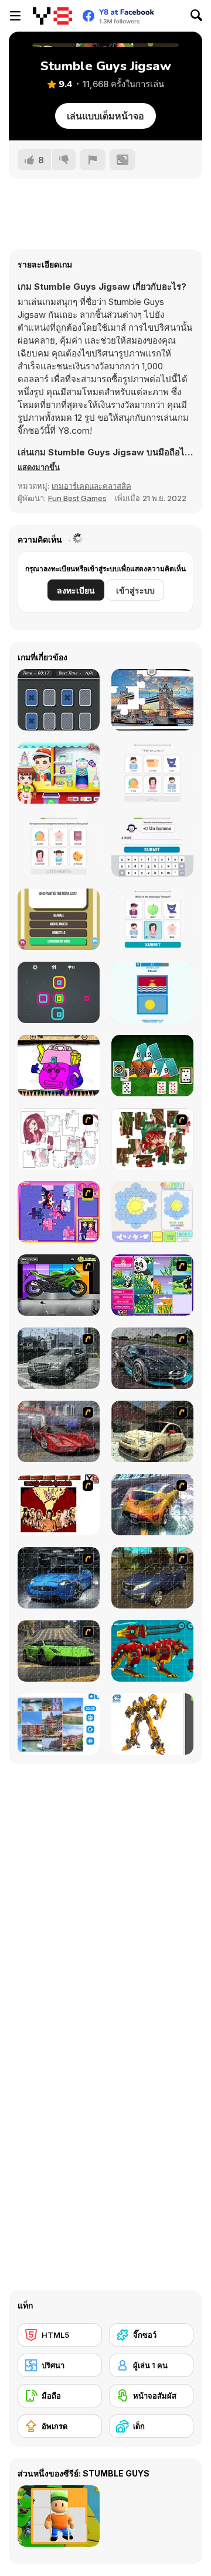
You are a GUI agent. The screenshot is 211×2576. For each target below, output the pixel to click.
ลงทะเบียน (76, 590)
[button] (39, 467)
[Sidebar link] (15, 16)
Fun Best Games (77, 498)
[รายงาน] (93, 160)
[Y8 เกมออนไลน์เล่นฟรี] (52, 16)
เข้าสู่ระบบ (135, 590)
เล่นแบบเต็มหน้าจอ (105, 116)
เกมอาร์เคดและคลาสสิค (91, 486)
